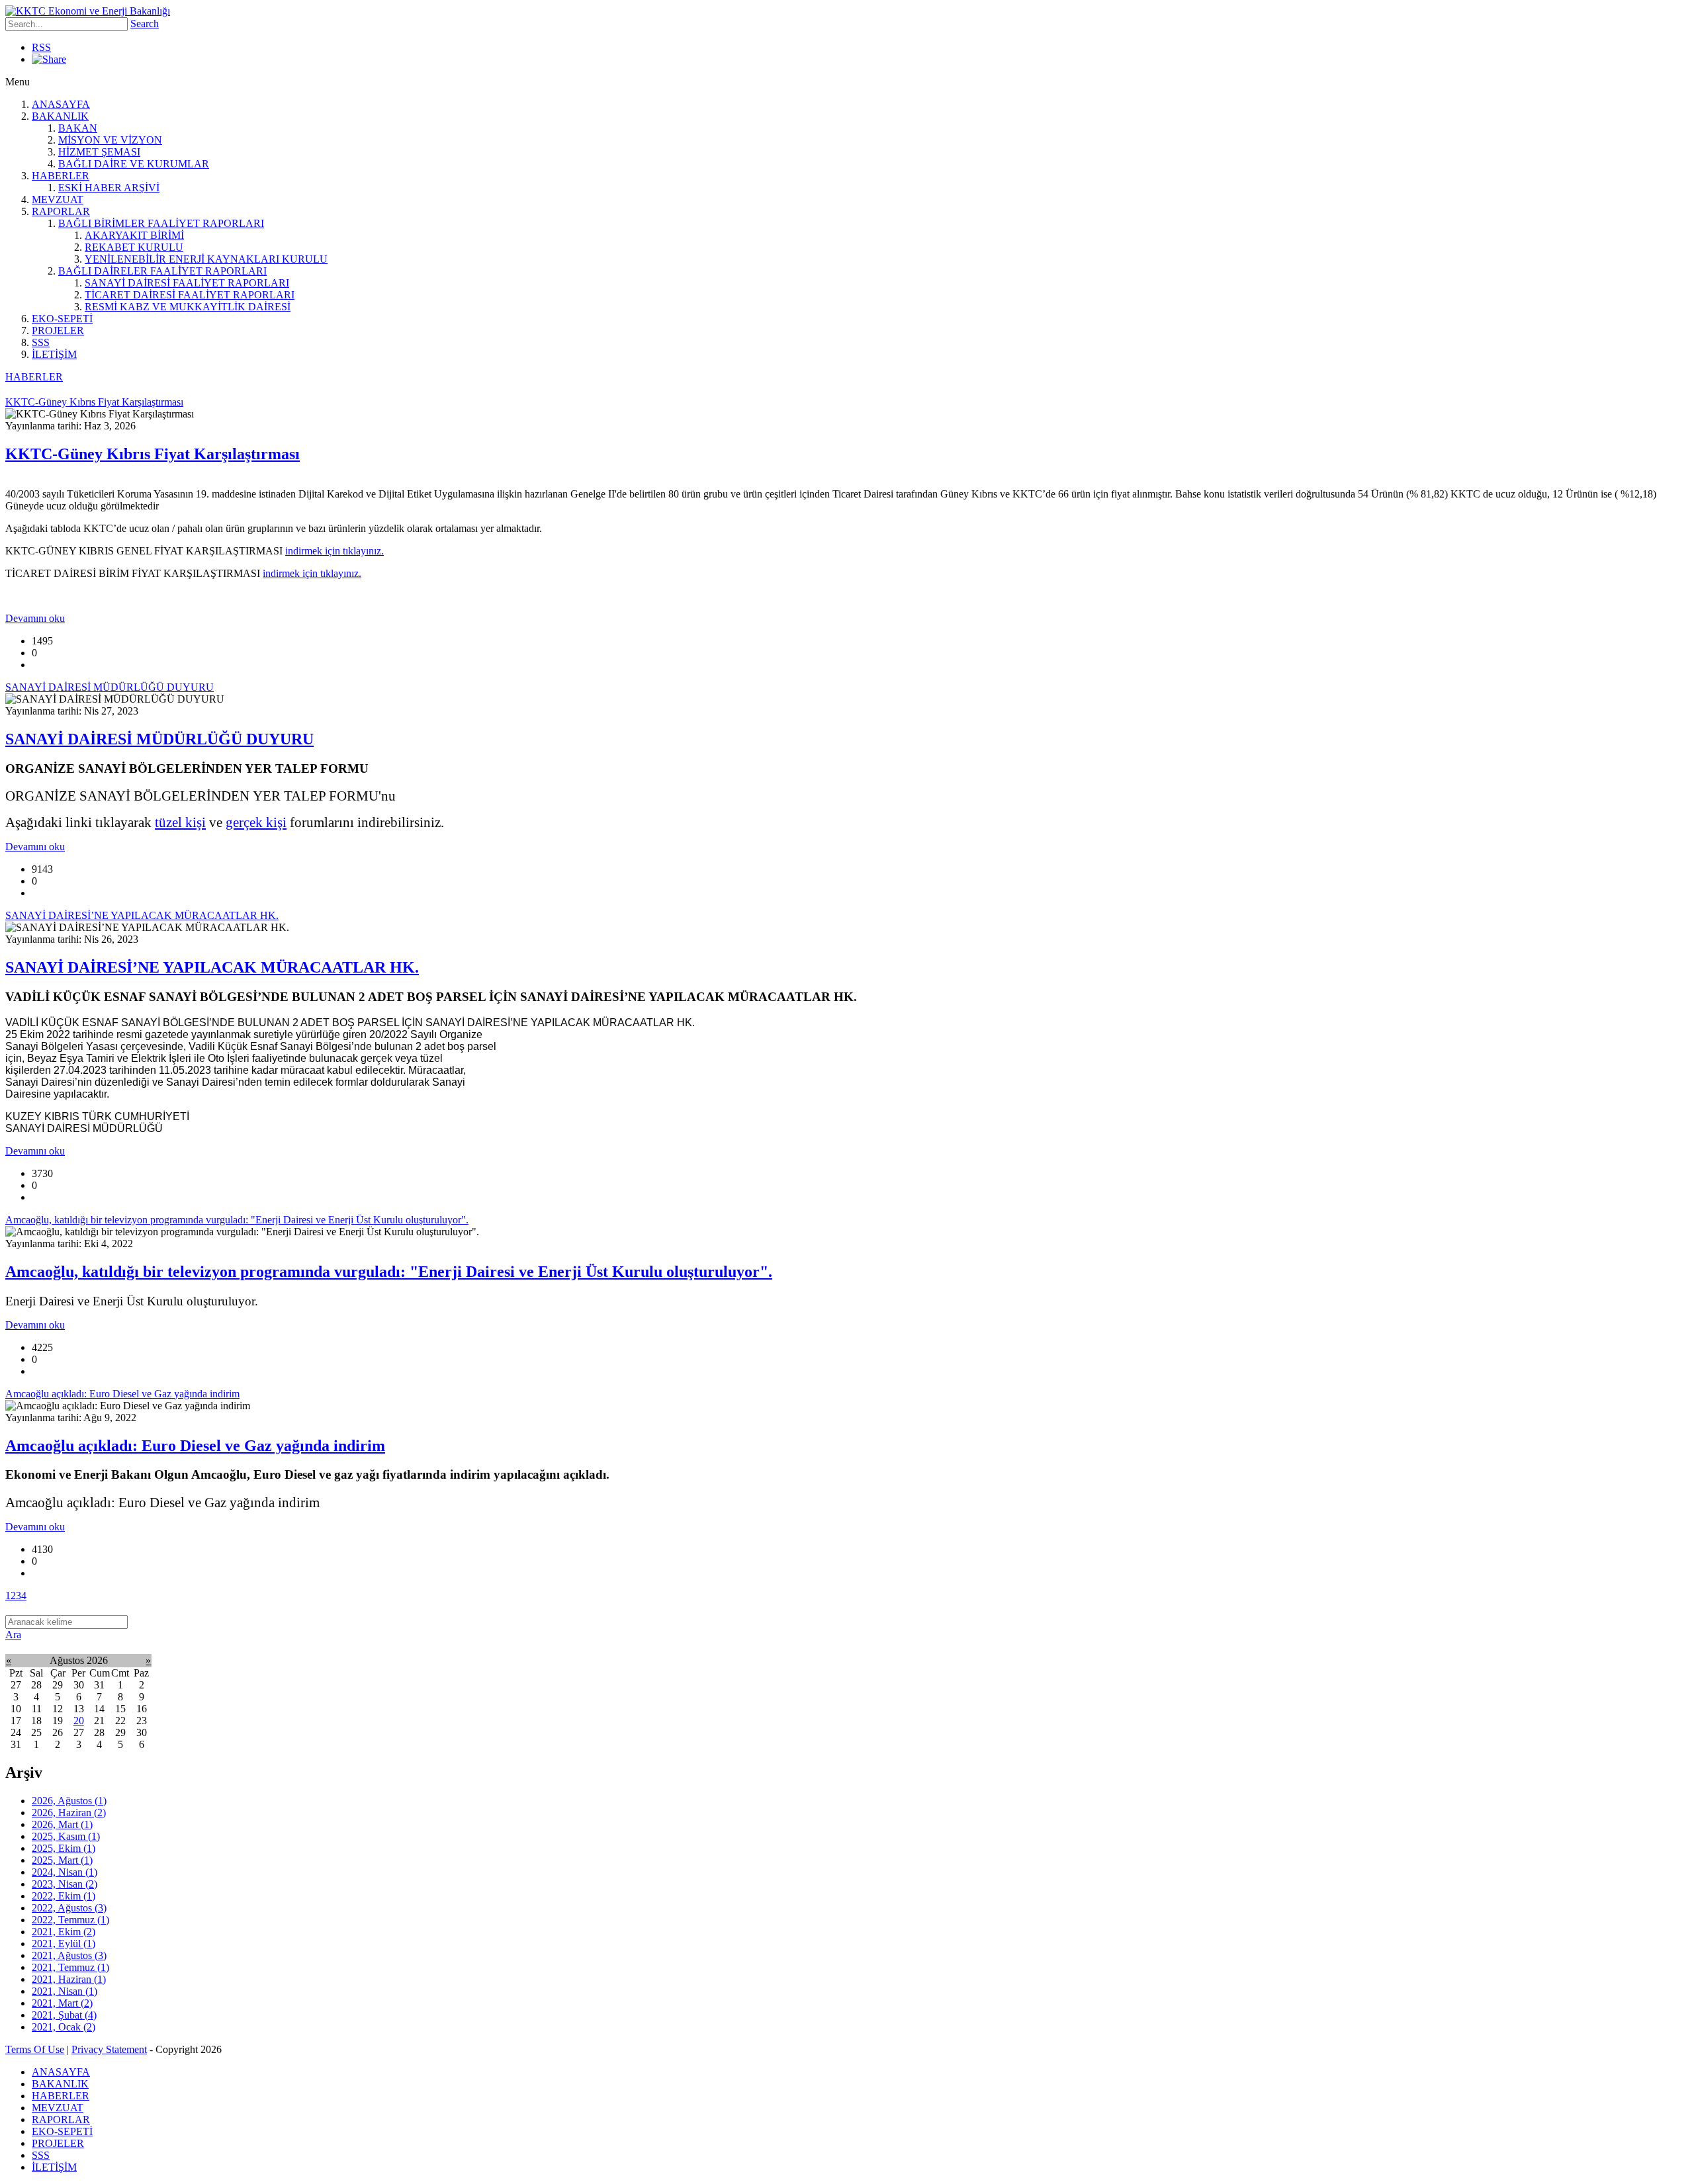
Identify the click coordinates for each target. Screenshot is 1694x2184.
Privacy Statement (109, 2049)
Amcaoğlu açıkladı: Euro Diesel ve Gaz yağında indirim (195, 1446)
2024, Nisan (65, 1872)
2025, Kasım (66, 1836)
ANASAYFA (61, 104)
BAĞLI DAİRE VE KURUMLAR (134, 164)
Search (145, 23)
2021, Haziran (69, 1979)
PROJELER (58, 330)
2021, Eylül (64, 1944)
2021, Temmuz (70, 1967)
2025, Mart (62, 1860)
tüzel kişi (180, 822)
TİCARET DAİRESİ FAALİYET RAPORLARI (190, 295)
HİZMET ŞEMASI (99, 152)
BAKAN (78, 128)
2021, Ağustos (69, 1955)
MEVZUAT (58, 199)
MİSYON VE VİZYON (110, 140)
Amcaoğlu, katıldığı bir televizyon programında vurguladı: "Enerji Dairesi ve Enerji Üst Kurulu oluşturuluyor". (389, 1272)
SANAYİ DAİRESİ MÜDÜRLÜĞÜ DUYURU (159, 739)
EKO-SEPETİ (62, 319)
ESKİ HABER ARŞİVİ (109, 188)
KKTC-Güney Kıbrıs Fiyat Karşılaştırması (153, 454)
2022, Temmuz (70, 1920)
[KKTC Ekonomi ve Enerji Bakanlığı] (88, 11)
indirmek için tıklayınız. (334, 551)
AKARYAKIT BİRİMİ (134, 235)
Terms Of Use (35, 2049)
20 (79, 1721)
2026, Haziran (69, 1813)
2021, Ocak (64, 2027)
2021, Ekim (64, 1932)
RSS (41, 47)
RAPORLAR (61, 211)
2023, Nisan (65, 1884)
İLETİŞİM (54, 354)
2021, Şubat (64, 2015)
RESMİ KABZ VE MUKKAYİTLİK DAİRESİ (188, 307)
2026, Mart (62, 1824)
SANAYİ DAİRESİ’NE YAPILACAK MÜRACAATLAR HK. (212, 967)
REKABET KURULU (134, 247)
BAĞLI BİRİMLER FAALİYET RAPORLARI (161, 223)
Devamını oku (35, 618)
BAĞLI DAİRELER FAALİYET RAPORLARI (162, 271)
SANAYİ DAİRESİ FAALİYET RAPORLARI (187, 283)
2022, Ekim (64, 1896)
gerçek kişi (256, 822)
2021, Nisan (65, 1991)
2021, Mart (62, 2003)
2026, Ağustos (69, 1801)
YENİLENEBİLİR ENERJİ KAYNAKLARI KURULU (206, 259)
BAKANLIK (60, 116)
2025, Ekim (64, 1848)
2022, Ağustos (69, 1908)
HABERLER (61, 176)
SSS (41, 342)
